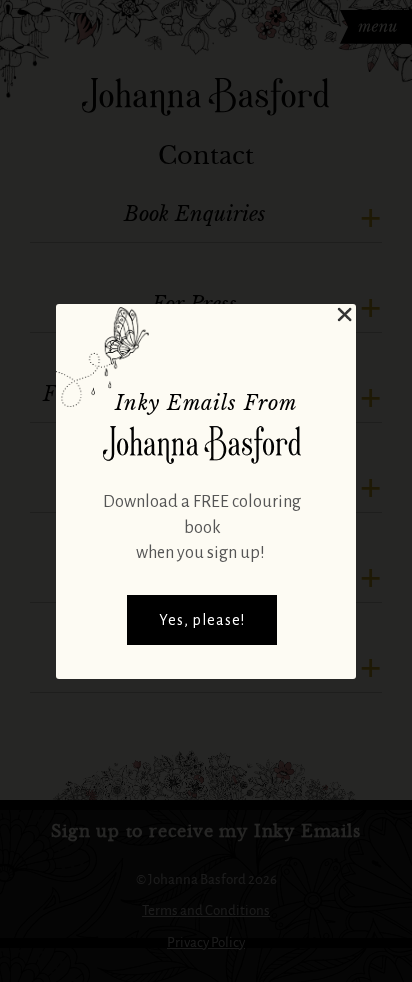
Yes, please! (202, 620)
